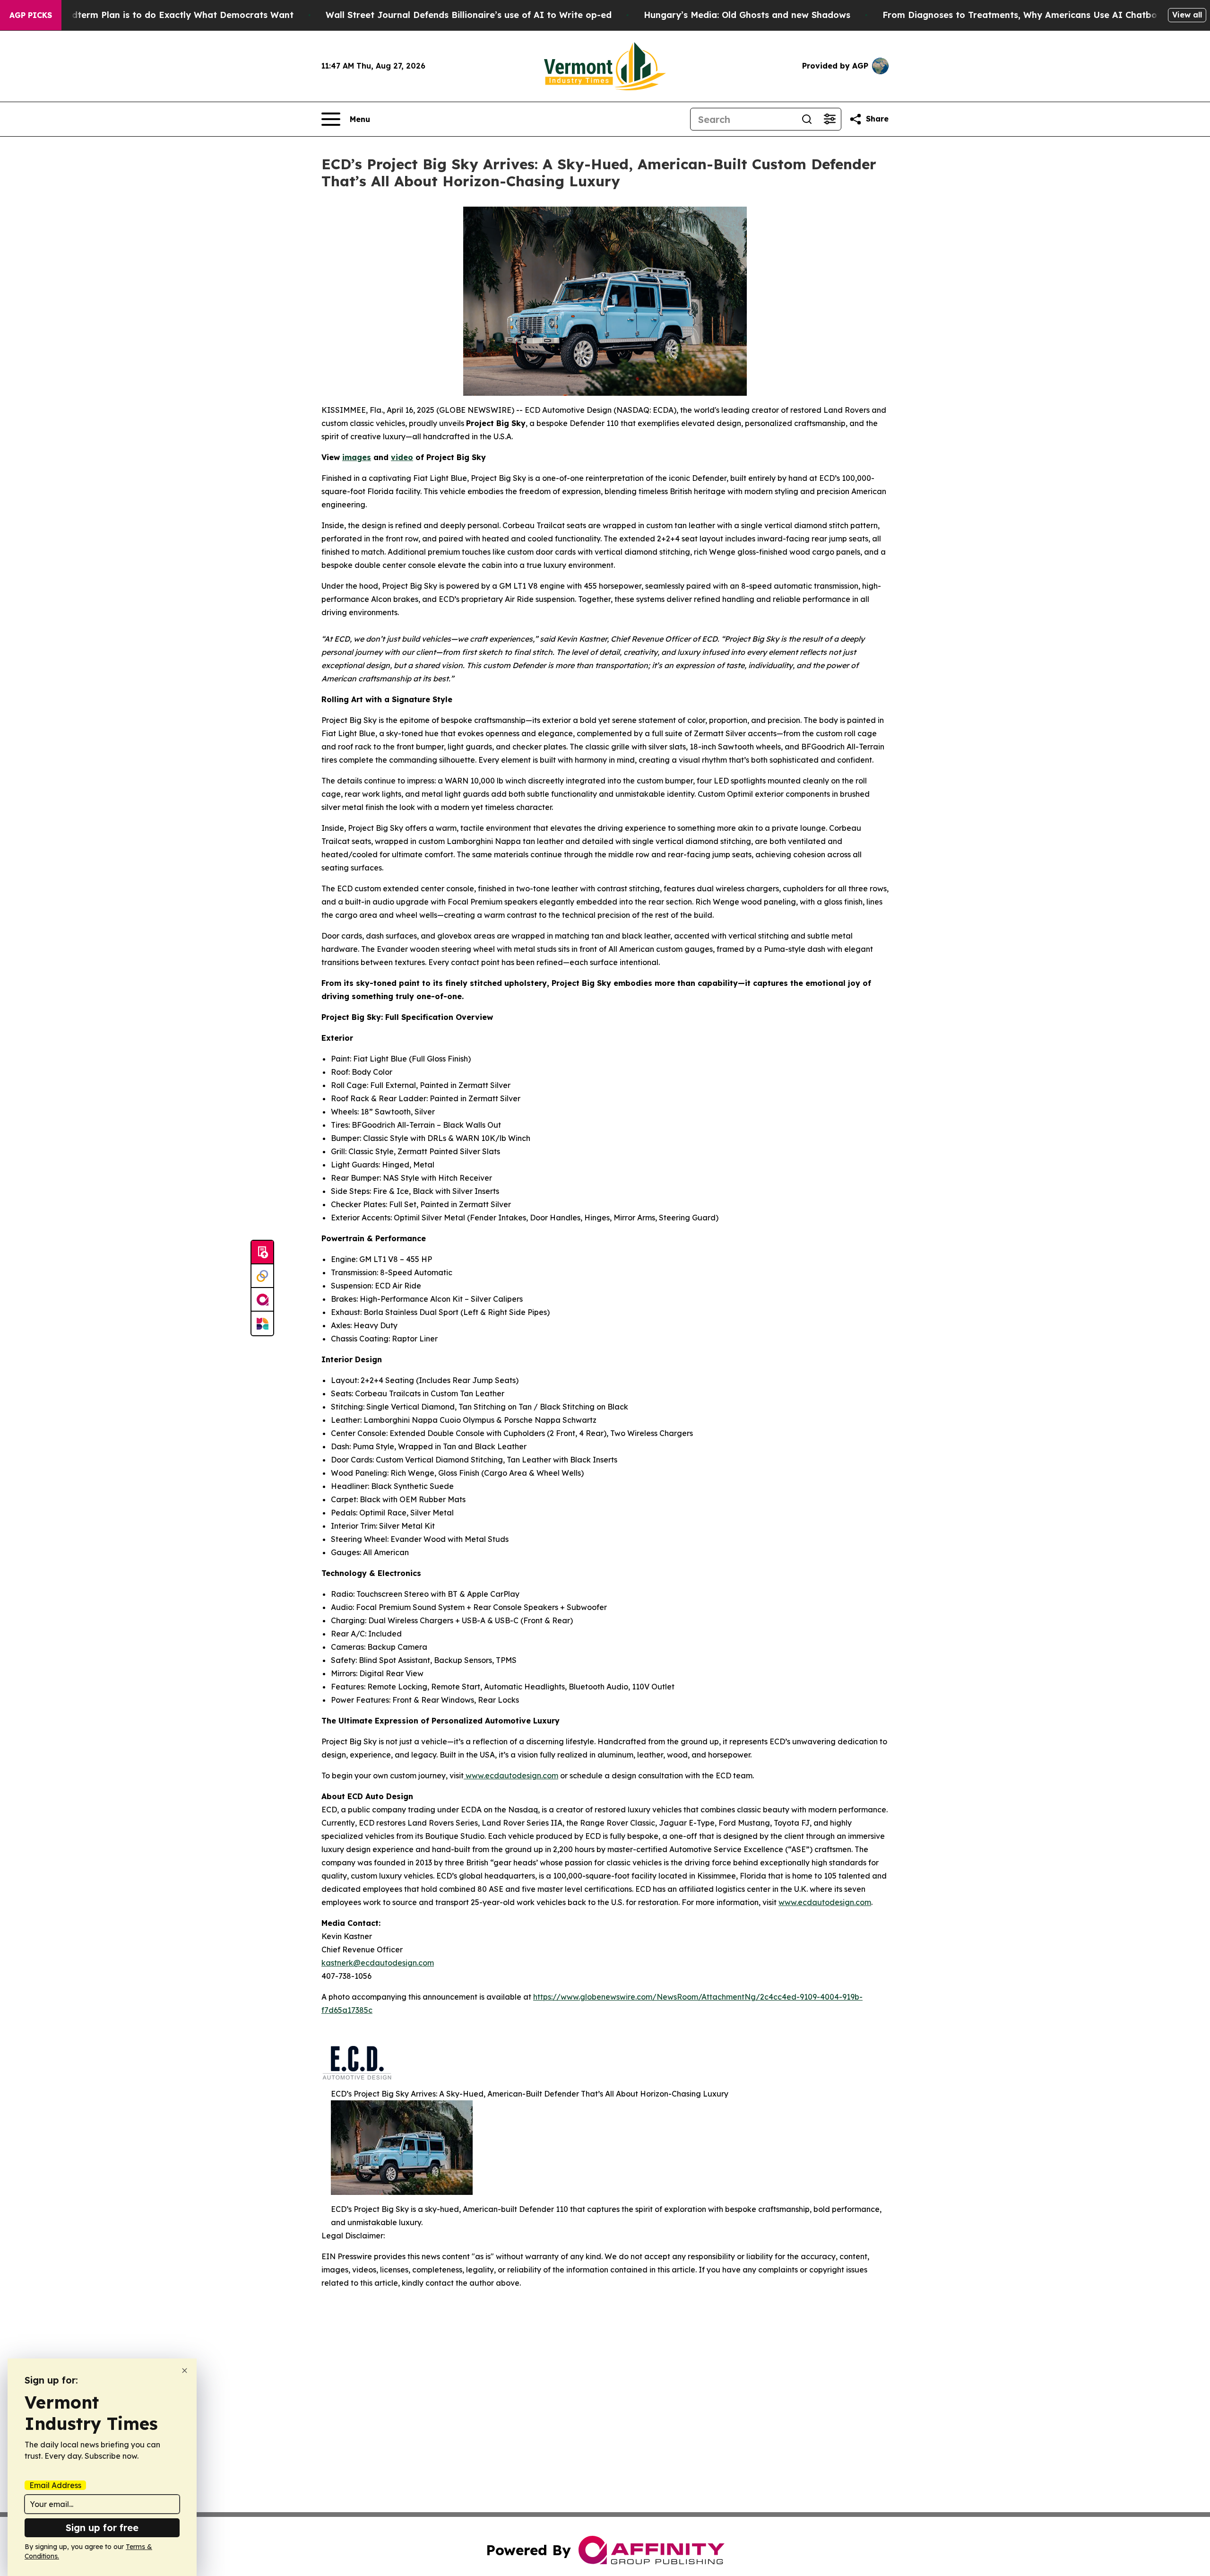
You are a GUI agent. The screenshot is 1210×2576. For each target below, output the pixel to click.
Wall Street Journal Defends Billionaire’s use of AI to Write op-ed (469, 15)
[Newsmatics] (262, 1323)
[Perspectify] (262, 1276)
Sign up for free (102, 2528)
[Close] (185, 2371)
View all (1187, 15)
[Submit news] (262, 1253)
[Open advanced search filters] (830, 119)
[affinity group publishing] (262, 1300)
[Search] (807, 119)
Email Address (55, 2485)
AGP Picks (31, 15)
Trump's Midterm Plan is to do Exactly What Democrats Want (159, 15)
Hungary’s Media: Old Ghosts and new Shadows (747, 15)
